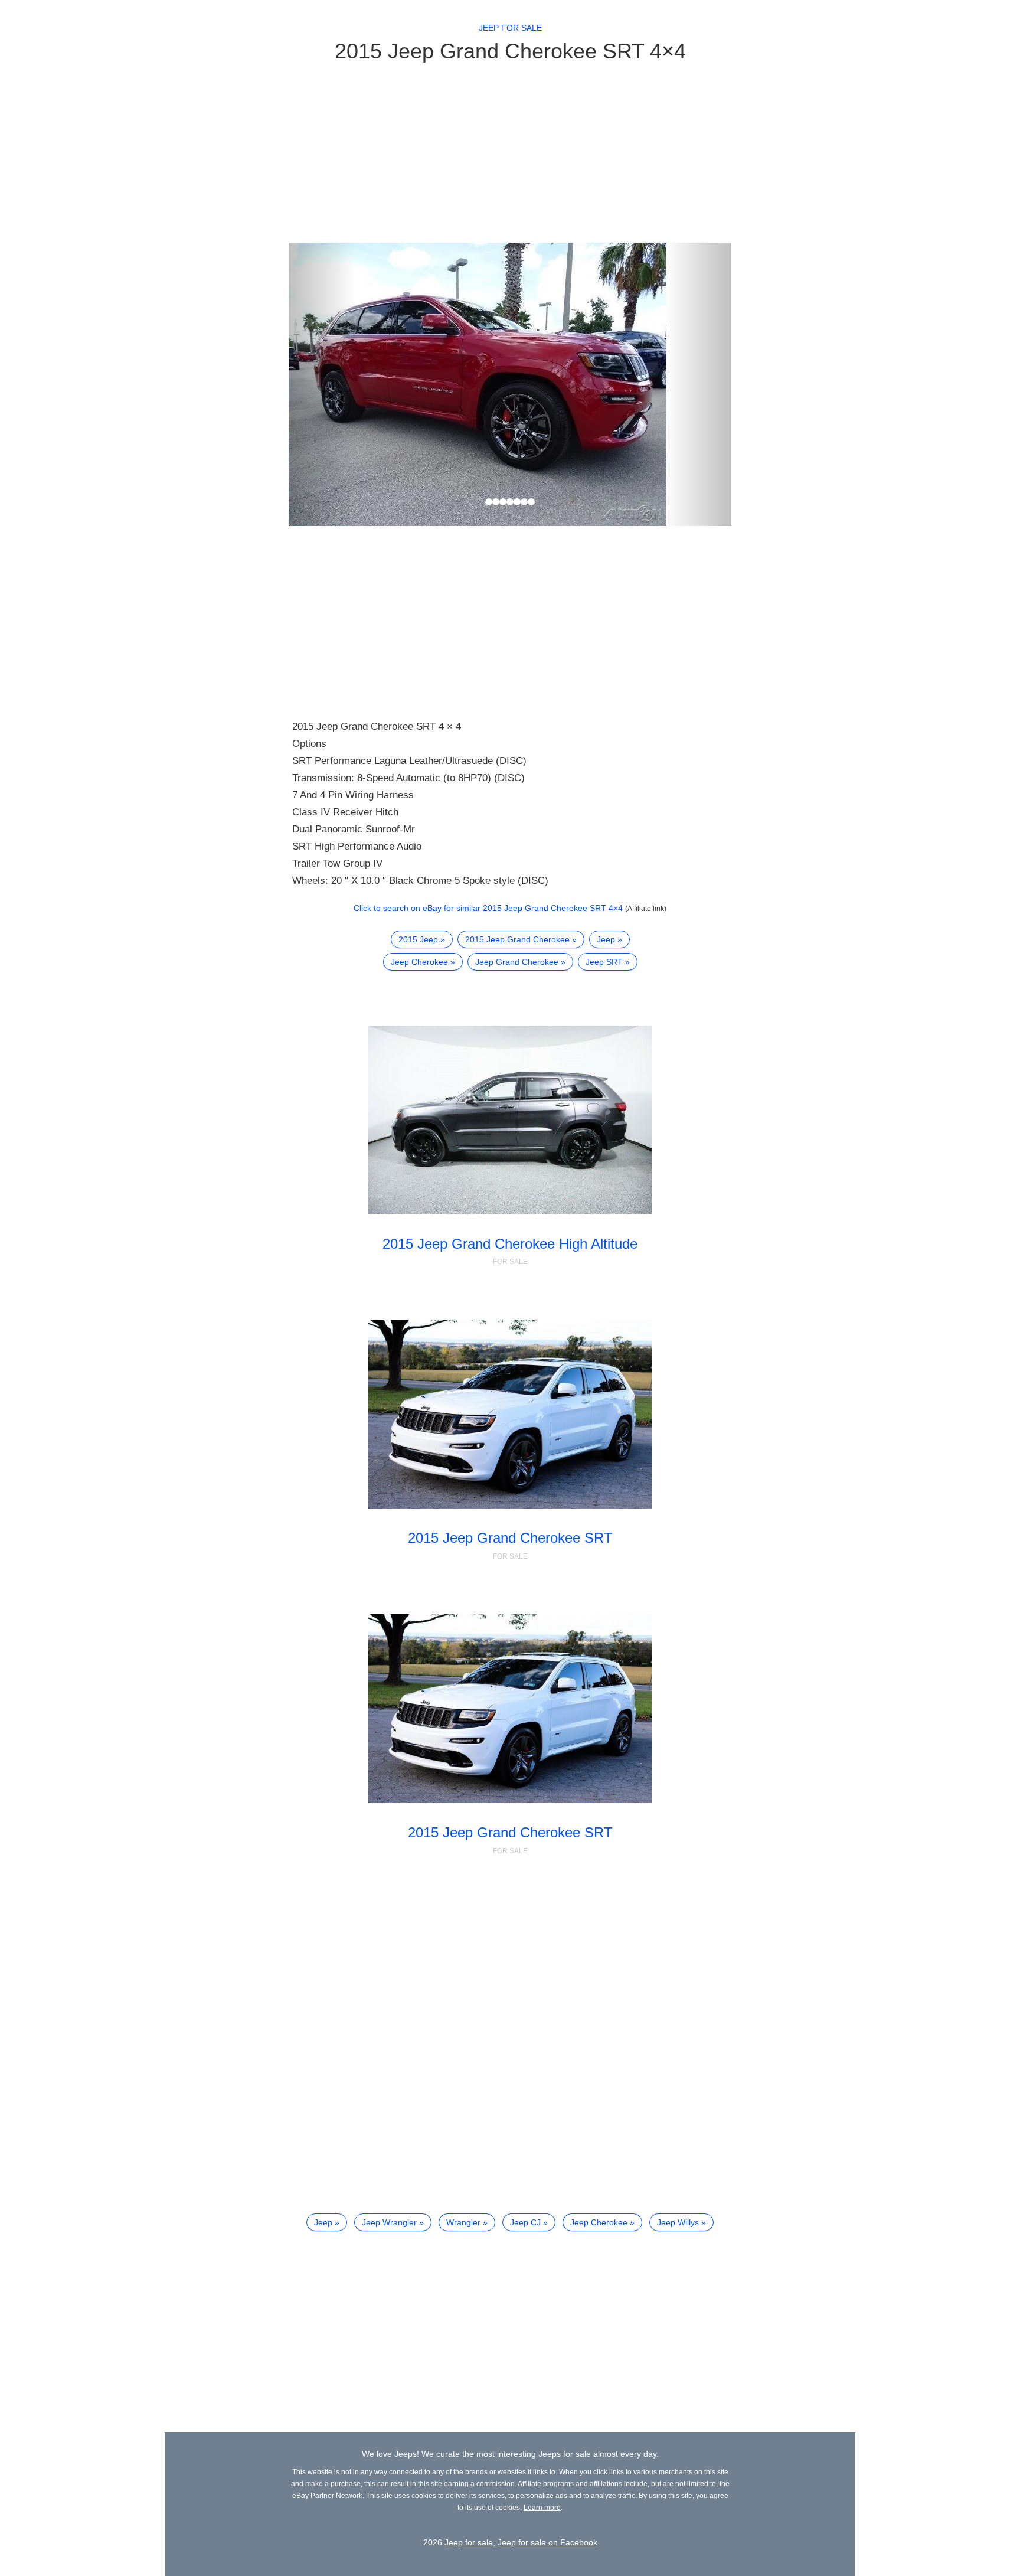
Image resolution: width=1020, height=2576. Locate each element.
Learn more (542, 2508)
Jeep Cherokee (419, 962)
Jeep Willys (678, 2222)
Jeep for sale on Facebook (547, 2542)
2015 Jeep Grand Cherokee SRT (510, 1538)
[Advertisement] (510, 152)
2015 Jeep (418, 939)
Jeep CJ (525, 2222)
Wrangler (463, 2222)
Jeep (606, 939)
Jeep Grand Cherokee (517, 962)
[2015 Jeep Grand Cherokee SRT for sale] (510, 1414)
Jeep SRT (604, 962)
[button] (322, 384)
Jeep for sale (510, 28)
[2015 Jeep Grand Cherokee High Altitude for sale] (510, 1120)
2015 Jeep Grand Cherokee (517, 939)
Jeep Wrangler (389, 2222)
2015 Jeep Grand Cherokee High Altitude (510, 1244)
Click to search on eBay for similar (488, 908)
